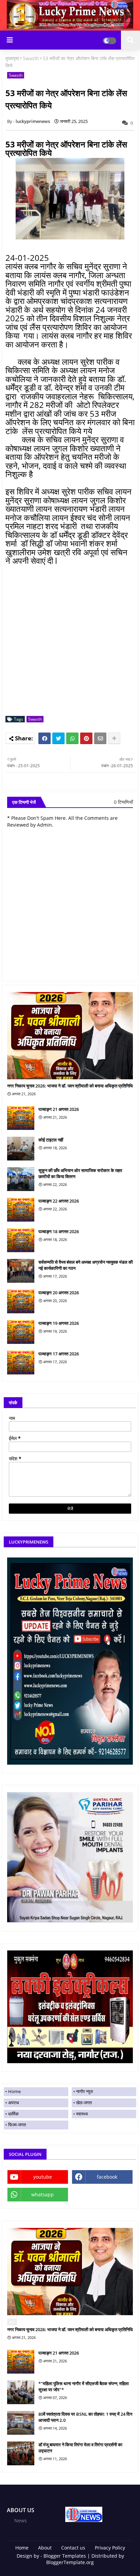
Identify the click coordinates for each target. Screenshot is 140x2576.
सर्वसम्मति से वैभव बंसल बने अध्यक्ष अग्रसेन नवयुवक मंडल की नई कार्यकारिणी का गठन (86, 1265)
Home (22, 2548)
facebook (107, 2177)
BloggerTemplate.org (70, 2562)
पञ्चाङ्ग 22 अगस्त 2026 (59, 1201)
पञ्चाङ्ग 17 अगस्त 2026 (59, 1354)
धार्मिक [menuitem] (13, 2114)
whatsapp (42, 2194)
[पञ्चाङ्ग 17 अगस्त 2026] (21, 1363)
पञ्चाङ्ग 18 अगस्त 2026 (59, 1231)
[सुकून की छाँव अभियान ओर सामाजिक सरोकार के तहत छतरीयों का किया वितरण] (21, 1179)
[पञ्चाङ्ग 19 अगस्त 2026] (21, 1332)
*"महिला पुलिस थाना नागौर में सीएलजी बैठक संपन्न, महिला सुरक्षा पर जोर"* (84, 2386)
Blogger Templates (65, 2556)
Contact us (73, 2548)
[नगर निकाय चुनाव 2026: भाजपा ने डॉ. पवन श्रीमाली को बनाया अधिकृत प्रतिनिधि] (70, 1036)
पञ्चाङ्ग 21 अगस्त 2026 (59, 1109)
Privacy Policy (110, 2548)
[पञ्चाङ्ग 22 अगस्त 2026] (21, 1210)
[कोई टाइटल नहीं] (21, 1149)
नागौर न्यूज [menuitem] (84, 2091)
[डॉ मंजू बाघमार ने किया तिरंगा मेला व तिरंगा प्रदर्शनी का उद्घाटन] (21, 2453)
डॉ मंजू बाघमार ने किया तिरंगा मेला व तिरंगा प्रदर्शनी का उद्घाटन (80, 2448)
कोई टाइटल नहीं (51, 1140)
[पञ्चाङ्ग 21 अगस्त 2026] (21, 1118)
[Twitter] (58, 738)
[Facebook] (45, 738)
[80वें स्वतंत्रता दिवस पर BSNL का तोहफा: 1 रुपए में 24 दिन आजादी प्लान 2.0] (21, 2423)
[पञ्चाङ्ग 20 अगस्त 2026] (21, 1301)
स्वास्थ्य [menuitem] (82, 2114)
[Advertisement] (70, 641)
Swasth (31, 58)
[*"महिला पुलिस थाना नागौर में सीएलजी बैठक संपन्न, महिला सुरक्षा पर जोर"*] (21, 2392)
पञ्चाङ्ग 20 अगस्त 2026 (59, 1293)
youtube (43, 2177)
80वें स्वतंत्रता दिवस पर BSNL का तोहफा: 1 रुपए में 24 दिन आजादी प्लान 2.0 (85, 2417)
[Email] (100, 738)
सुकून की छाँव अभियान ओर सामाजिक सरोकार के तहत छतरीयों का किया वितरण (80, 1173)
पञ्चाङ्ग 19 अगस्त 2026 (59, 1323)
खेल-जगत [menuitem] (84, 2103)
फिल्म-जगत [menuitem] (17, 2125)
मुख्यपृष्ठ (12, 58)
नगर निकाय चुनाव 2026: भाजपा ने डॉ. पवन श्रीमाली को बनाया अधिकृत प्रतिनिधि (70, 1086)
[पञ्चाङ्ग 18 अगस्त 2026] (21, 1240)
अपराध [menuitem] (14, 2103)
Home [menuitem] (14, 2091)
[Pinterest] (86, 738)
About (45, 2548)
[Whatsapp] (72, 738)
